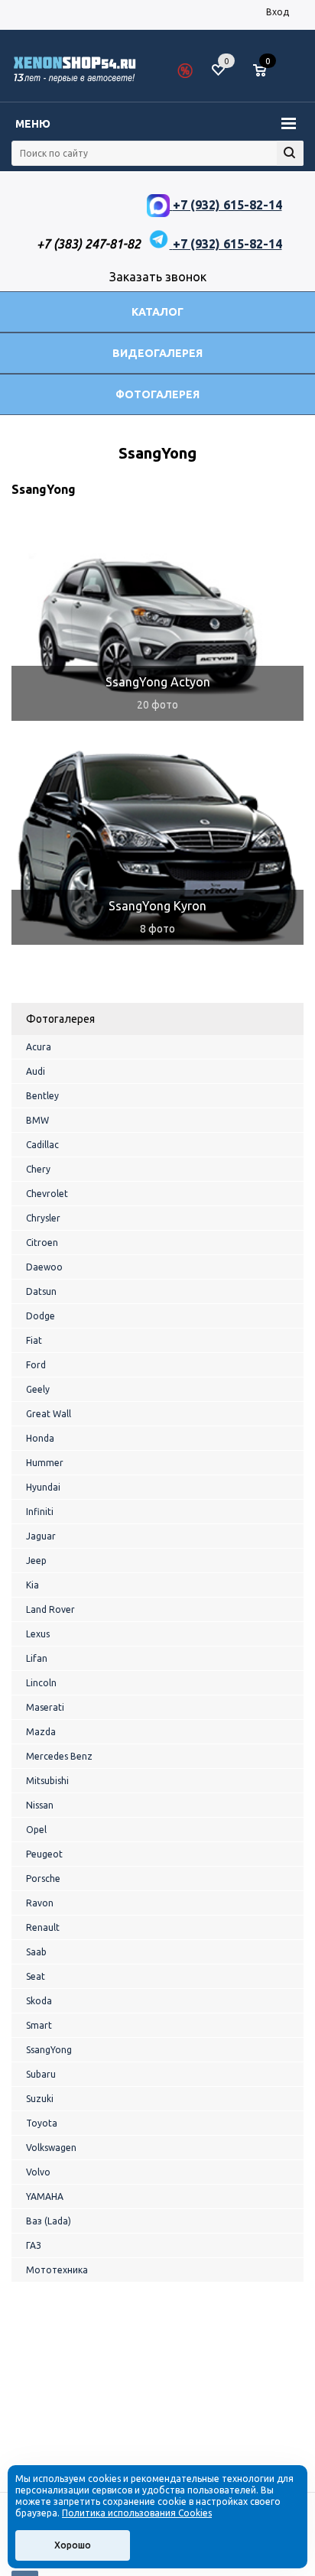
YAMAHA (45, 2196)
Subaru (41, 2074)
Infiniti (40, 1512)
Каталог (157, 312)
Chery (38, 1169)
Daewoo (44, 1267)
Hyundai (43, 1487)
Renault (43, 1927)
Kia (32, 1585)
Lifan (37, 1658)
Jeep (36, 1561)
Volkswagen (51, 2148)
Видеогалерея (157, 353)
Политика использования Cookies (137, 2513)
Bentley (42, 1096)
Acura (39, 1047)
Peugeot (44, 1854)
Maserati (45, 1707)
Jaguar (41, 1536)
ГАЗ (34, 2245)
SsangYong (49, 2050)
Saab (36, 1952)
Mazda (41, 1732)
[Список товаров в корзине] (267, 76)
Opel (36, 1830)
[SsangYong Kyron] (157, 845)
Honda (40, 1438)
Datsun (41, 1291)
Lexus (38, 1634)
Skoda (39, 2001)
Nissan (40, 1805)
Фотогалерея (157, 394)
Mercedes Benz (59, 1756)
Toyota (42, 2123)
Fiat (34, 1340)
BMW (37, 1120)
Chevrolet (47, 1194)
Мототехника (57, 2270)
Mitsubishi (47, 1781)
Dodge (41, 1316)
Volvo (38, 2172)
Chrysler (43, 1218)
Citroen (42, 1243)
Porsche (43, 1878)
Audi (36, 1071)
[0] (265, 71)
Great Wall (49, 1414)
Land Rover (50, 1609)
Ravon (40, 1903)
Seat (36, 1976)
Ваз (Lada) (49, 2221)
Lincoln (41, 1683)
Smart (39, 2025)
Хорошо (73, 2545)
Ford (36, 1365)
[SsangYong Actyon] (157, 621)
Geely (38, 1389)
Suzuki (40, 2099)
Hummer (45, 1463)
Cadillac (42, 1145)
